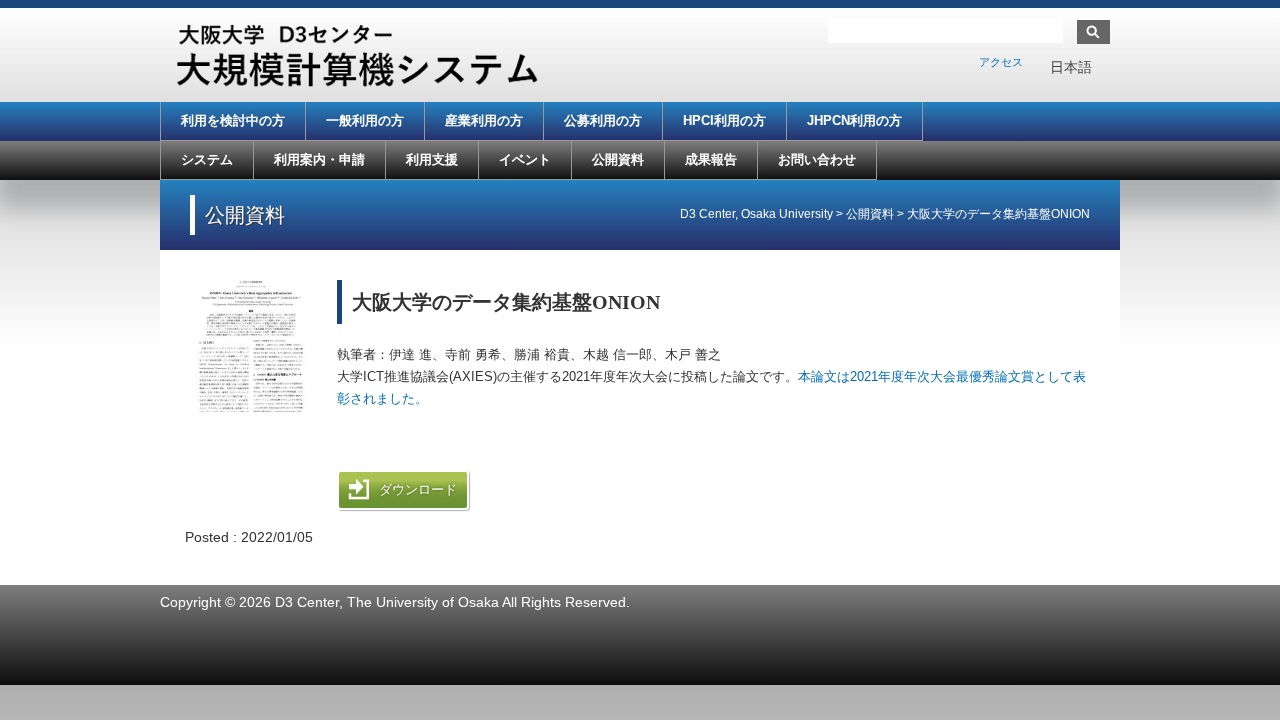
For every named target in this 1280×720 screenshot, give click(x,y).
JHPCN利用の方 (854, 120)
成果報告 (711, 159)
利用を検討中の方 (233, 120)
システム (207, 159)
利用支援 (432, 159)
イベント (525, 159)
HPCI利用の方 (724, 120)
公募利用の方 (603, 120)
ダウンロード (418, 489)
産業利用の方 (484, 120)
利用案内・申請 (319, 159)
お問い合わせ (817, 159)
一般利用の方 (365, 120)
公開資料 (618, 159)
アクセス (1001, 62)
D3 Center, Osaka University (756, 214)
